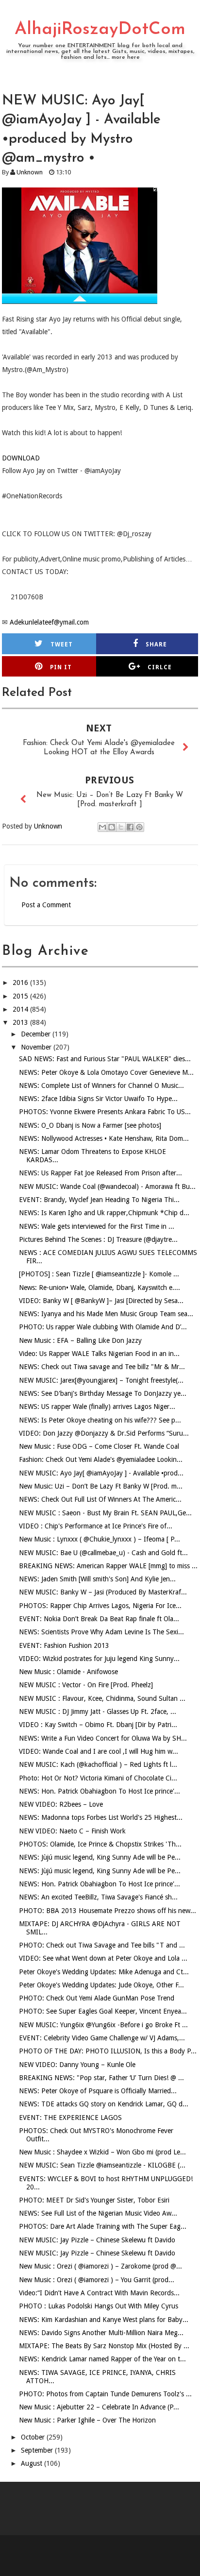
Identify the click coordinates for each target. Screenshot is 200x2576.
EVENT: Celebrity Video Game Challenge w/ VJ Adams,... (102, 2038)
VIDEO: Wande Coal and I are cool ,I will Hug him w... (99, 1751)
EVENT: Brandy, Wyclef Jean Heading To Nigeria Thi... (99, 1200)
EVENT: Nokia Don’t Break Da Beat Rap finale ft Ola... (99, 1619)
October (34, 2437)
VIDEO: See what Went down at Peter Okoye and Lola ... (103, 1958)
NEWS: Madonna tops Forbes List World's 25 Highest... (101, 1817)
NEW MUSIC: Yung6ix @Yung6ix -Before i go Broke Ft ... (103, 2025)
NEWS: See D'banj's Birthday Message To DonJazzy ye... (103, 1393)
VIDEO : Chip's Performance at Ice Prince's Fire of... (96, 1526)
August (33, 2463)
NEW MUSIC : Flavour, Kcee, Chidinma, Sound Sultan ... (102, 1698)
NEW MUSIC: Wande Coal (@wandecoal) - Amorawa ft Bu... (107, 1186)
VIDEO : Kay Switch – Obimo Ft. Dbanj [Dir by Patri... (98, 1725)
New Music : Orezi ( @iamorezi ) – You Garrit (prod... (97, 2280)
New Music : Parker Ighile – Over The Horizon (87, 2420)
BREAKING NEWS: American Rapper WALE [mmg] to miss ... (108, 1566)
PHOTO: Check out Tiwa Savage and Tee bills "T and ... (102, 1945)
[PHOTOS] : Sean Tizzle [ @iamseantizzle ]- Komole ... (99, 1274)
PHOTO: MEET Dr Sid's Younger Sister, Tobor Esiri (94, 2200)
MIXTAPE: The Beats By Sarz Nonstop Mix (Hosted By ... (104, 2346)
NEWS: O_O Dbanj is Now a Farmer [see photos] (90, 1125)
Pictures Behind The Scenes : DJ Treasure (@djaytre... (98, 1239)
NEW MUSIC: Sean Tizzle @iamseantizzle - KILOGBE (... (102, 2165)
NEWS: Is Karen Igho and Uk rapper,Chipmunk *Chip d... (104, 1213)
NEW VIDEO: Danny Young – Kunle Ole (77, 2065)
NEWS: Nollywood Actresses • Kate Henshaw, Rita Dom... (104, 1138)
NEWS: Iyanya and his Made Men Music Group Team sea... (106, 1314)
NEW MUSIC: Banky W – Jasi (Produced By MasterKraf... (103, 1592)
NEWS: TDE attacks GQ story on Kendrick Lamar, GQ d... (104, 2104)
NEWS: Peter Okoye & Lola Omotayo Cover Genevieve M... (106, 1072)
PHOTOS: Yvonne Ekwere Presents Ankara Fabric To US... (105, 1112)
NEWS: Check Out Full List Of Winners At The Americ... (100, 1499)
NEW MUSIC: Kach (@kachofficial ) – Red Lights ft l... (98, 1764)
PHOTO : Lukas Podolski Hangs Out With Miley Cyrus (99, 2306)
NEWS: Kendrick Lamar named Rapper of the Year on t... (102, 2359)
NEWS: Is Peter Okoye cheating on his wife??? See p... (100, 1420)
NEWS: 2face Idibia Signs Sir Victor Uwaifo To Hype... (98, 1099)
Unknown (30, 172)
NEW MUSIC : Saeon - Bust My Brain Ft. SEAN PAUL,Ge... (105, 1513)
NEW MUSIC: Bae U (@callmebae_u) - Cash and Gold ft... (103, 1553)
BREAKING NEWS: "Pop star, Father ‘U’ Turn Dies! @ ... (101, 2078)
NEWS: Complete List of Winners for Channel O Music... (101, 1085)
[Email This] (102, 827)
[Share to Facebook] (130, 827)
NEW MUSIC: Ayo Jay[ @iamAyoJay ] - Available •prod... (101, 1473)
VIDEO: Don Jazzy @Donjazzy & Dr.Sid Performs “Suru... (104, 1433)
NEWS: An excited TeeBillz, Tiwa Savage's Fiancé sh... (98, 1897)
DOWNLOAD (21, 458)
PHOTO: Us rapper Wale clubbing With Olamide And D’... (103, 1327)
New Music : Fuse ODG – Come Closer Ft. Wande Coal (99, 1446)
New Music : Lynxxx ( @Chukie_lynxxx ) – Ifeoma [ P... (100, 1539)
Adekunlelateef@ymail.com (49, 622)
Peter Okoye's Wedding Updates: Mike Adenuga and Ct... (104, 1972)
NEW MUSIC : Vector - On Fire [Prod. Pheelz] (86, 1685)
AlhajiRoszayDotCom (100, 30)
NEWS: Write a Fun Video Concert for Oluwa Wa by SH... (103, 1738)
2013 (21, 1022)
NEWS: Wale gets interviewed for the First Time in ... (97, 1226)
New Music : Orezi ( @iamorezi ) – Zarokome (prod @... (100, 2266)
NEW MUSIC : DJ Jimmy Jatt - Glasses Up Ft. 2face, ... (98, 1712)
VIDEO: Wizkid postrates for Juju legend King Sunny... (99, 1659)
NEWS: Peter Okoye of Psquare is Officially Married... (98, 2091)
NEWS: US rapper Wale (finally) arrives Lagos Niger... (97, 1407)
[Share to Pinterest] (139, 827)
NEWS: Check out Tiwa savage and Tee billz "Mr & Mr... (102, 1367)
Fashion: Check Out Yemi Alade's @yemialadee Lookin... (101, 1459)
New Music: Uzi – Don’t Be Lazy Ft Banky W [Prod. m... (101, 1486)
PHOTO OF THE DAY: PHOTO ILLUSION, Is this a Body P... (108, 2051)
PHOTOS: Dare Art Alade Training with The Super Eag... (103, 2226)
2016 (21, 983)
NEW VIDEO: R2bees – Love (61, 1804)
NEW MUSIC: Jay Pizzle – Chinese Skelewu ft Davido (97, 2240)
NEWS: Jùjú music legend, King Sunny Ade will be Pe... (100, 1857)
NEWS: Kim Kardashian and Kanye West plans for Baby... (104, 2320)
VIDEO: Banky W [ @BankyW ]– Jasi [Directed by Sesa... (101, 1301)
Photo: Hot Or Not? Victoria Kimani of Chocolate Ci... (98, 1778)
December (37, 1034)
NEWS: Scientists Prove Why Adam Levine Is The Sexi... (101, 1632)
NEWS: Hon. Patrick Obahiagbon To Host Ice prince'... (100, 1791)
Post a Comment (46, 905)
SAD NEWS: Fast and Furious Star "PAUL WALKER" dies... (105, 1059)
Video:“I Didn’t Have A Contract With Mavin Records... (99, 2293)
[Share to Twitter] (121, 827)
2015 (21, 996)
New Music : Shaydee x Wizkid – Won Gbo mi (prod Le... (102, 2152)
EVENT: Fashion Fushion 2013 (64, 1645)
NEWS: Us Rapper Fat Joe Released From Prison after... (100, 1173)
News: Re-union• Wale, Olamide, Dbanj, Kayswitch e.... (100, 1288)
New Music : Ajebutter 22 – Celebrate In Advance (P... (99, 2407)
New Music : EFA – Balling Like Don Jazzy (80, 1340)
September (38, 2450)
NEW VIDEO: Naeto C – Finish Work (72, 1831)
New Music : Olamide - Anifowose (68, 1672)
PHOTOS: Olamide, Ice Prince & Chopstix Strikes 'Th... (100, 1844)
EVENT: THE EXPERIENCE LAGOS (70, 2118)
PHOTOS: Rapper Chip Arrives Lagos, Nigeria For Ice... (100, 1606)
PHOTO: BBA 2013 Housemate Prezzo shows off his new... (108, 1911)
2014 (21, 1009)
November (37, 1047)
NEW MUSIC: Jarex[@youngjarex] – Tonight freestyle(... (101, 1380)
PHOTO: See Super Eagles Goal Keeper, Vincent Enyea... (103, 2011)
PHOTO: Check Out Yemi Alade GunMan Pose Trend (97, 1998)
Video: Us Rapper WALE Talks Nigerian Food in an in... (99, 1354)
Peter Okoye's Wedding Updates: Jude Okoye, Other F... (101, 1985)
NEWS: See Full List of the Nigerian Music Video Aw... (98, 2213)
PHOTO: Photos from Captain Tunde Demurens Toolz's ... (105, 2394)
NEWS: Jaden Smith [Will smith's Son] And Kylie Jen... (97, 1579)
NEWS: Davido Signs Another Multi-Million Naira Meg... (101, 2333)
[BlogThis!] (112, 827)
